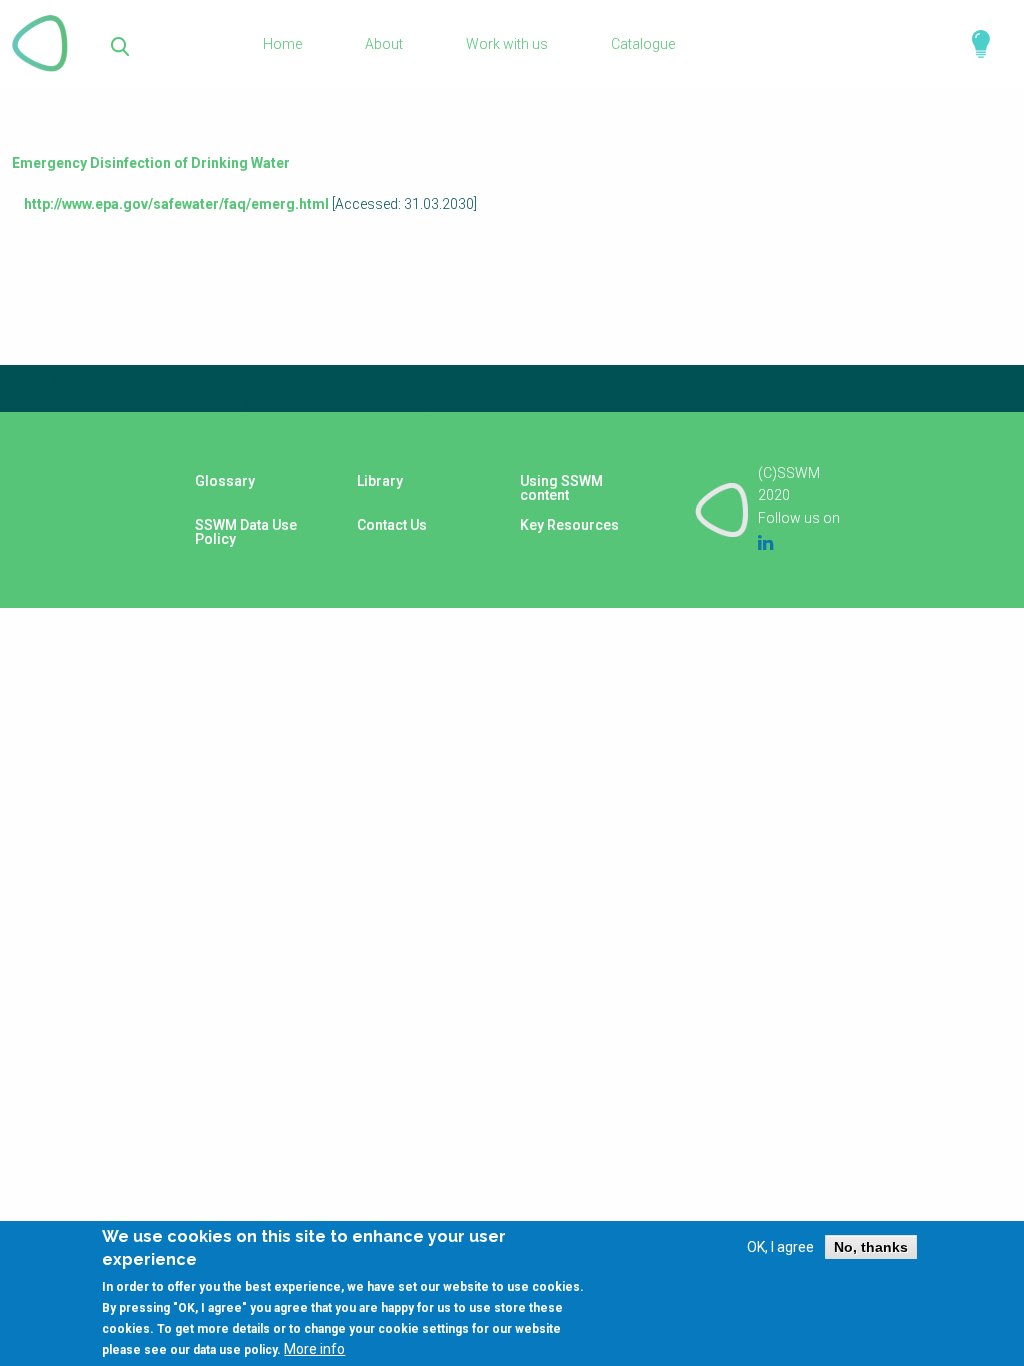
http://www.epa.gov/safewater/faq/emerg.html (176, 204)
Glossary (225, 481)
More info (314, 1349)
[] (120, 44)
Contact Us (392, 525)
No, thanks (871, 1247)
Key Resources (569, 525)
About (384, 44)
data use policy (235, 1350)
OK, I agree (780, 1247)
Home (282, 44)
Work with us (507, 44)
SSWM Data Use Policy (246, 532)
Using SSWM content (561, 488)
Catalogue (643, 44)
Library (380, 481)
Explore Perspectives (972, 44)
